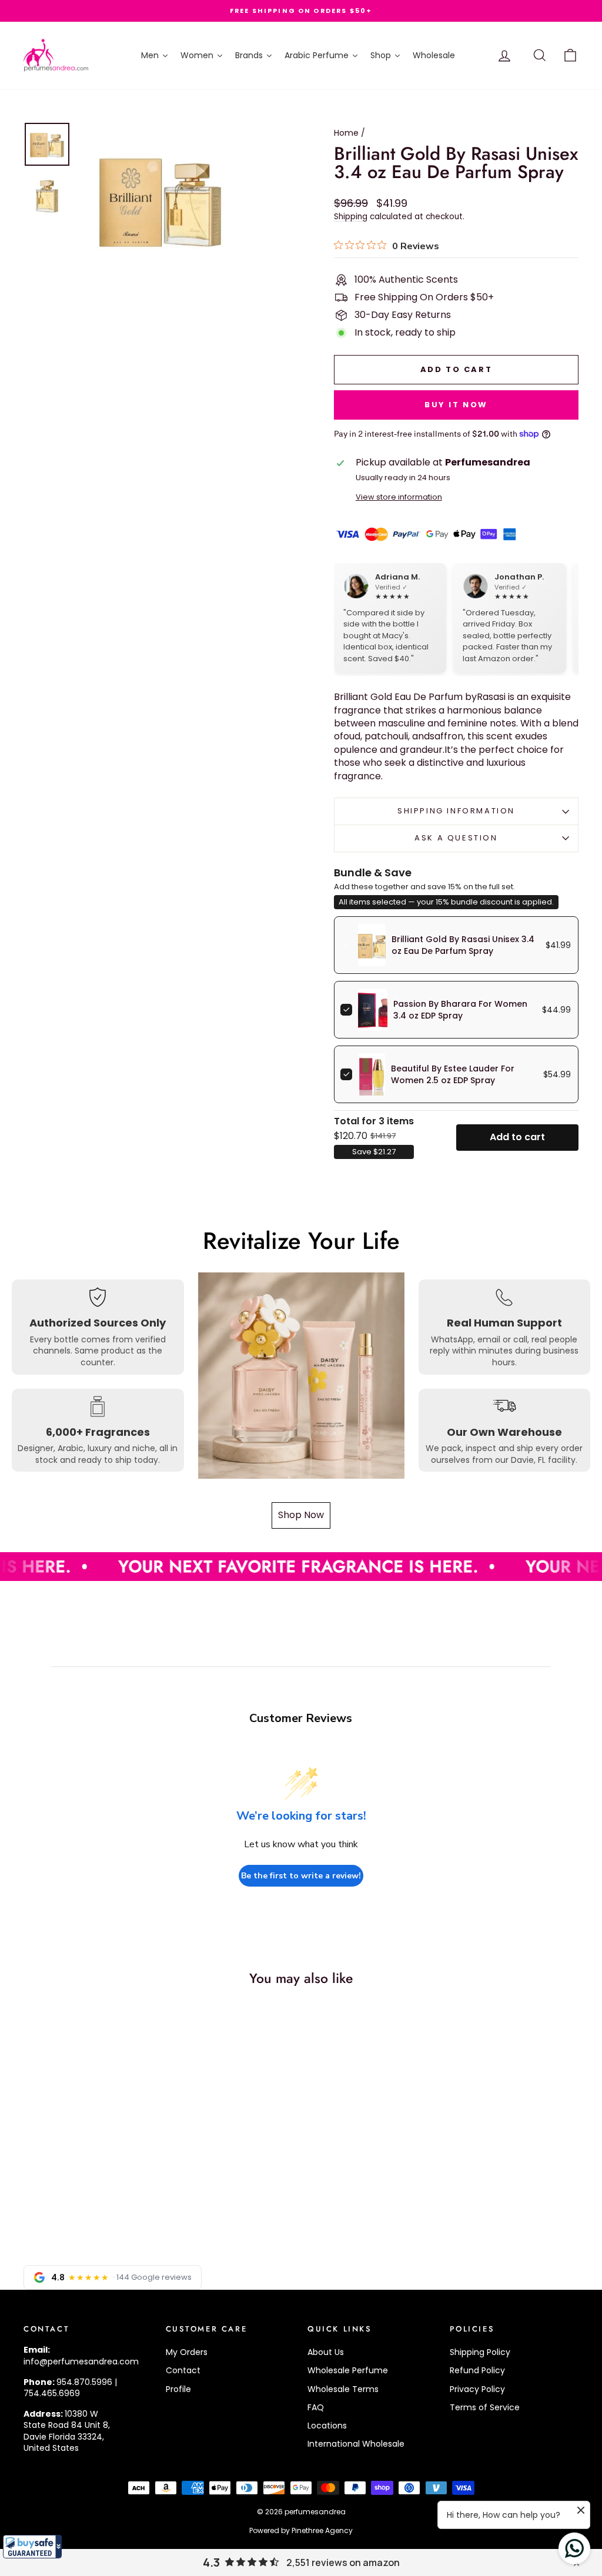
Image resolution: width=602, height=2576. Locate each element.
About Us (326, 2352)
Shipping (351, 217)
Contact (183, 2370)
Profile (178, 2389)
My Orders (187, 2352)
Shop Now (301, 1515)
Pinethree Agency (322, 2530)
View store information (399, 497)
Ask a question (456, 838)
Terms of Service (485, 2407)
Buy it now (456, 405)
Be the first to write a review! (301, 1876)
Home (346, 133)
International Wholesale (356, 2444)
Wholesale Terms (343, 2389)
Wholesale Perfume (348, 2370)
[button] (32, 2547)
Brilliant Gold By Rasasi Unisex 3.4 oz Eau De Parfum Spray (463, 945)
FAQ (316, 2407)
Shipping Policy (480, 2352)
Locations (327, 2426)
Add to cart (517, 1137)
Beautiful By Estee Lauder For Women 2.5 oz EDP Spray (453, 1074)
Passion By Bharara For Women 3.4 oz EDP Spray (460, 1010)
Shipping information (456, 811)
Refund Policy (477, 2370)
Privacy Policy (477, 2389)
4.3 (211, 2562)
